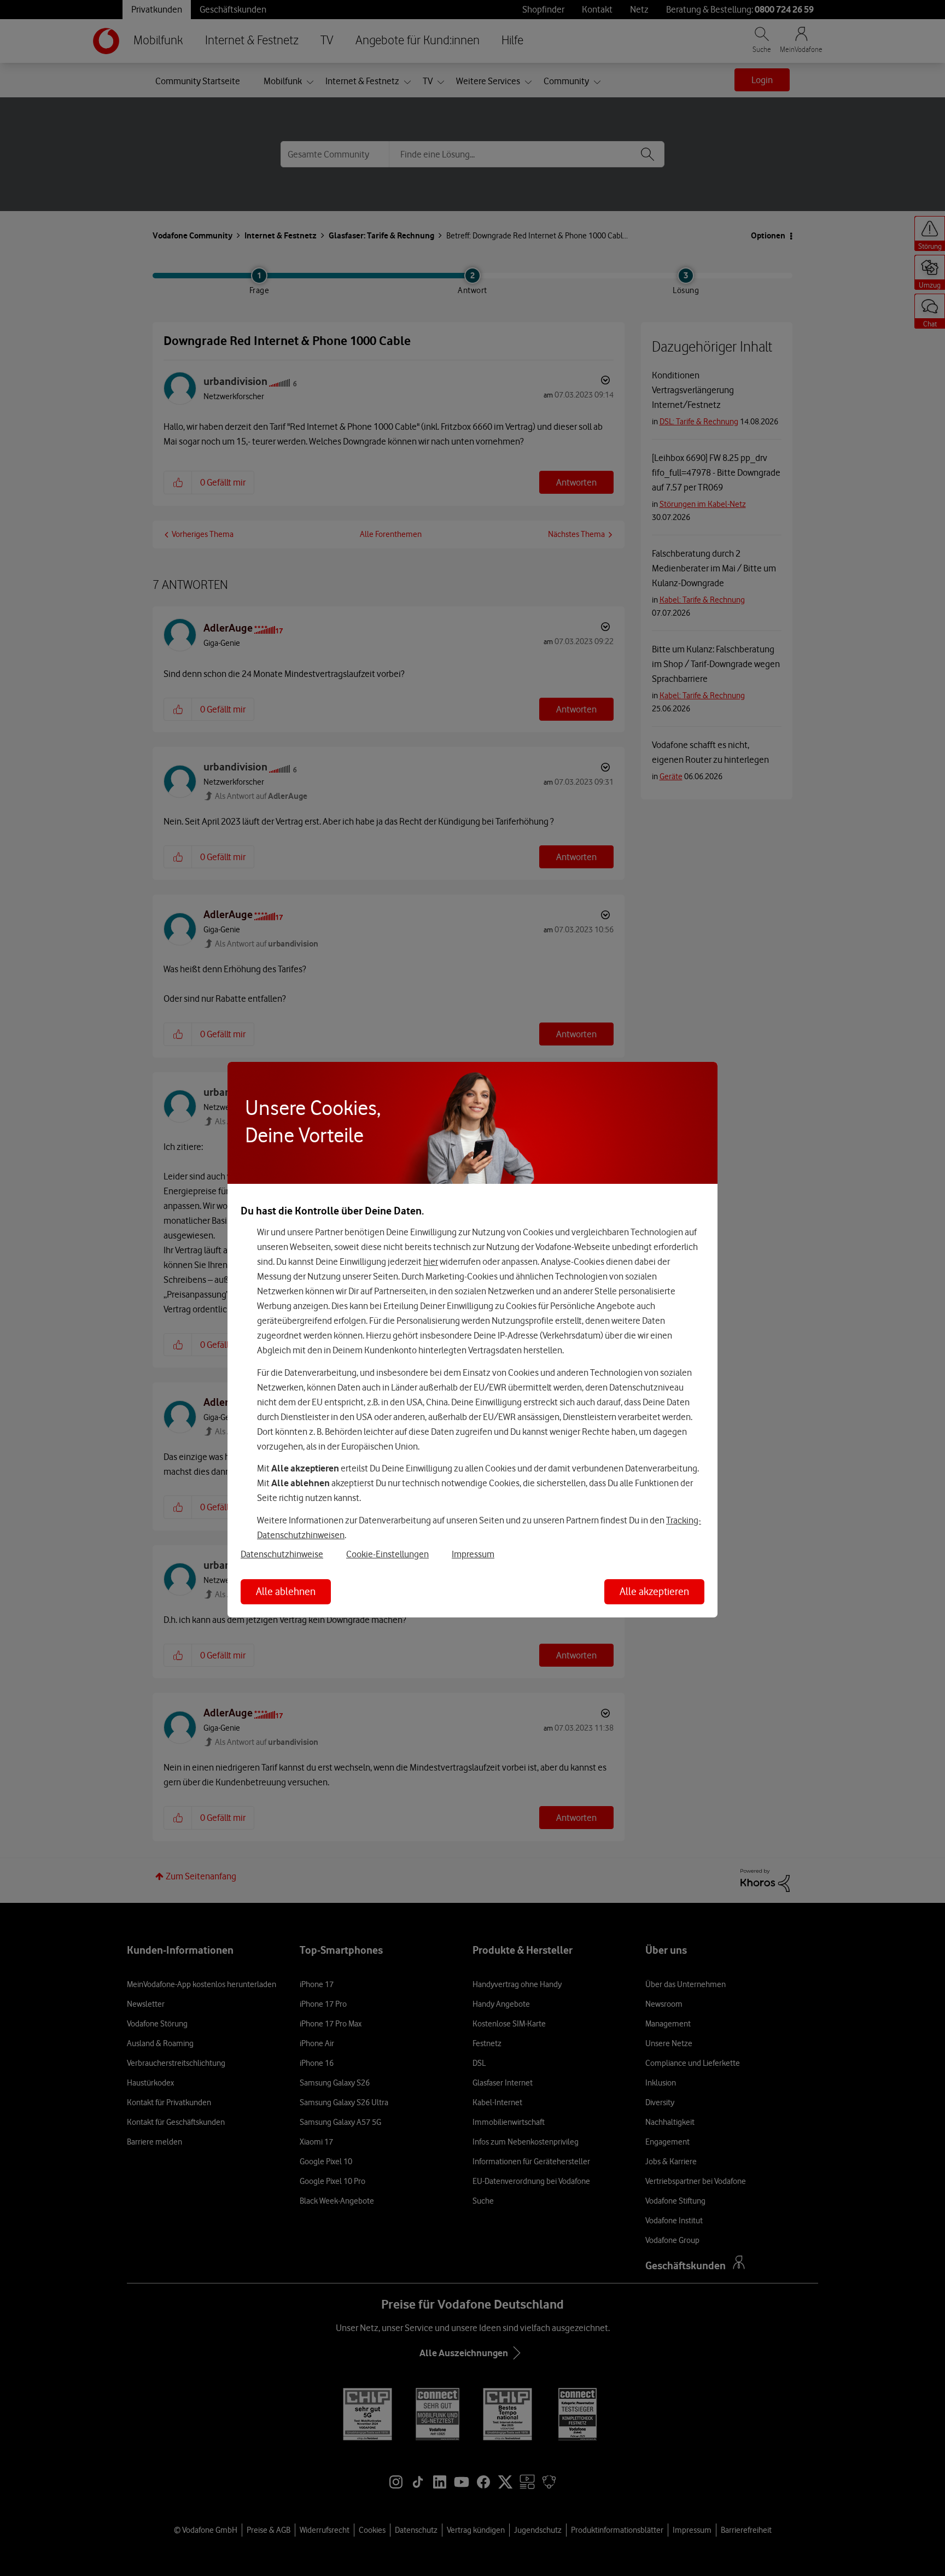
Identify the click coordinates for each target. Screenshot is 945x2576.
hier (431, 1261)
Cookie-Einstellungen (387, 1554)
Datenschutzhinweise (282, 1554)
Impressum (473, 1554)
